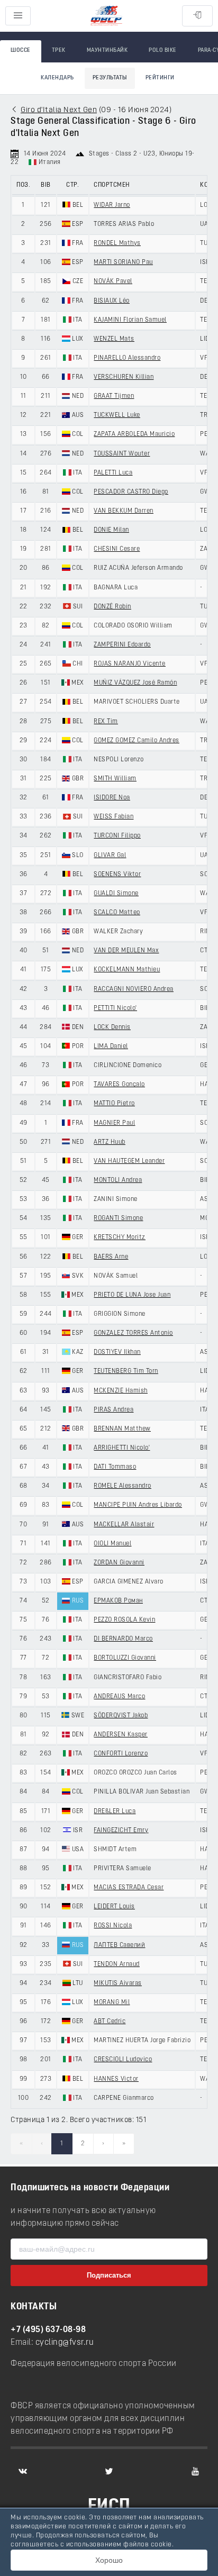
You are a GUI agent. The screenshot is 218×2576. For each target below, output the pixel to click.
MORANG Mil (112, 2002)
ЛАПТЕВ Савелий (119, 1945)
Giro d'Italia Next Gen (59, 110)
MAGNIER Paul (114, 1123)
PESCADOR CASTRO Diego (131, 492)
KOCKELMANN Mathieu (127, 970)
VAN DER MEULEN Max (126, 951)
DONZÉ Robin (112, 607)
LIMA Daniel (111, 1046)
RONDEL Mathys (117, 243)
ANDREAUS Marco (119, 1697)
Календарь (57, 78)
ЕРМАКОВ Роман (118, 1601)
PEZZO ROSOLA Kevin (124, 1620)
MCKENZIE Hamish (121, 1391)
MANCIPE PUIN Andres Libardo (138, 1505)
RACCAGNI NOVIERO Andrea (134, 989)
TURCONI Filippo (117, 836)
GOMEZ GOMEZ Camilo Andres (137, 741)
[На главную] (106, 16)
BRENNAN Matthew (122, 1429)
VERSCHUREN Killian (124, 377)
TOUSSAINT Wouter (122, 454)
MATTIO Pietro (114, 1104)
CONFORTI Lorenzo (121, 1754)
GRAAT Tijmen (114, 396)
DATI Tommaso (115, 1467)
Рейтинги (160, 78)
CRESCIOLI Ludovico (123, 2060)
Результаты (110, 78)
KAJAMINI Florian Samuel (130, 320)
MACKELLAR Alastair (124, 1525)
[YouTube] (195, 2471)
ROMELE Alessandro (122, 1486)
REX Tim (106, 722)
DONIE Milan (111, 530)
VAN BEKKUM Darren (124, 511)
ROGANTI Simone (118, 1218)
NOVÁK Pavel (113, 281)
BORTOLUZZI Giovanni (125, 1658)
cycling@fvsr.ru (65, 2343)
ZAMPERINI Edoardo (122, 645)
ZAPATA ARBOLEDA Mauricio (134, 434)
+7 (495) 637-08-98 (48, 2330)
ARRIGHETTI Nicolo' (122, 1448)
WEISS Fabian (113, 817)
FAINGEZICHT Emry (121, 1831)
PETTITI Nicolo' (115, 1008)
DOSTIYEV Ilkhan (117, 1352)
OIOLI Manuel (112, 1544)
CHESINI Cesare (117, 549)
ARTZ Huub (110, 1142)
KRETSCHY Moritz (120, 1237)
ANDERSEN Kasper (121, 1735)
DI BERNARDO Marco (123, 1639)
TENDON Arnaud (117, 1964)
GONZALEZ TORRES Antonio (133, 1333)
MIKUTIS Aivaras (118, 1983)
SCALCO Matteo (117, 913)
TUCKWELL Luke (117, 415)
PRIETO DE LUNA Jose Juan (132, 1295)
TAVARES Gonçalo (119, 1085)
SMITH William (115, 779)
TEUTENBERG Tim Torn (126, 1371)
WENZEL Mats (114, 339)
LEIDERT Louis (114, 1907)
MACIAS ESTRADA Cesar (129, 1888)
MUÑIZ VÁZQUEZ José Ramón (135, 683)
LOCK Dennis (112, 1027)
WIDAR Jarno (112, 205)
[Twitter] (109, 2471)
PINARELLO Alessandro (127, 358)
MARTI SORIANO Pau (123, 262)
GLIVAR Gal (110, 855)
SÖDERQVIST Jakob (121, 1716)
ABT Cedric (110, 2022)
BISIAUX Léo (112, 301)
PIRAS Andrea (113, 1410)
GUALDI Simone (116, 894)
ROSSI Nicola (113, 1926)
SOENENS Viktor (117, 875)
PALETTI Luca (113, 473)
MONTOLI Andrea (118, 1180)
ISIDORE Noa (112, 798)
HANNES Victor (116, 2079)
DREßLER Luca (115, 1812)
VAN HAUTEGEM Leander (129, 1161)
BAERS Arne (111, 1257)
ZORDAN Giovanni (119, 1563)
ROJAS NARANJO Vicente (130, 664)
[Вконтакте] (23, 2471)
